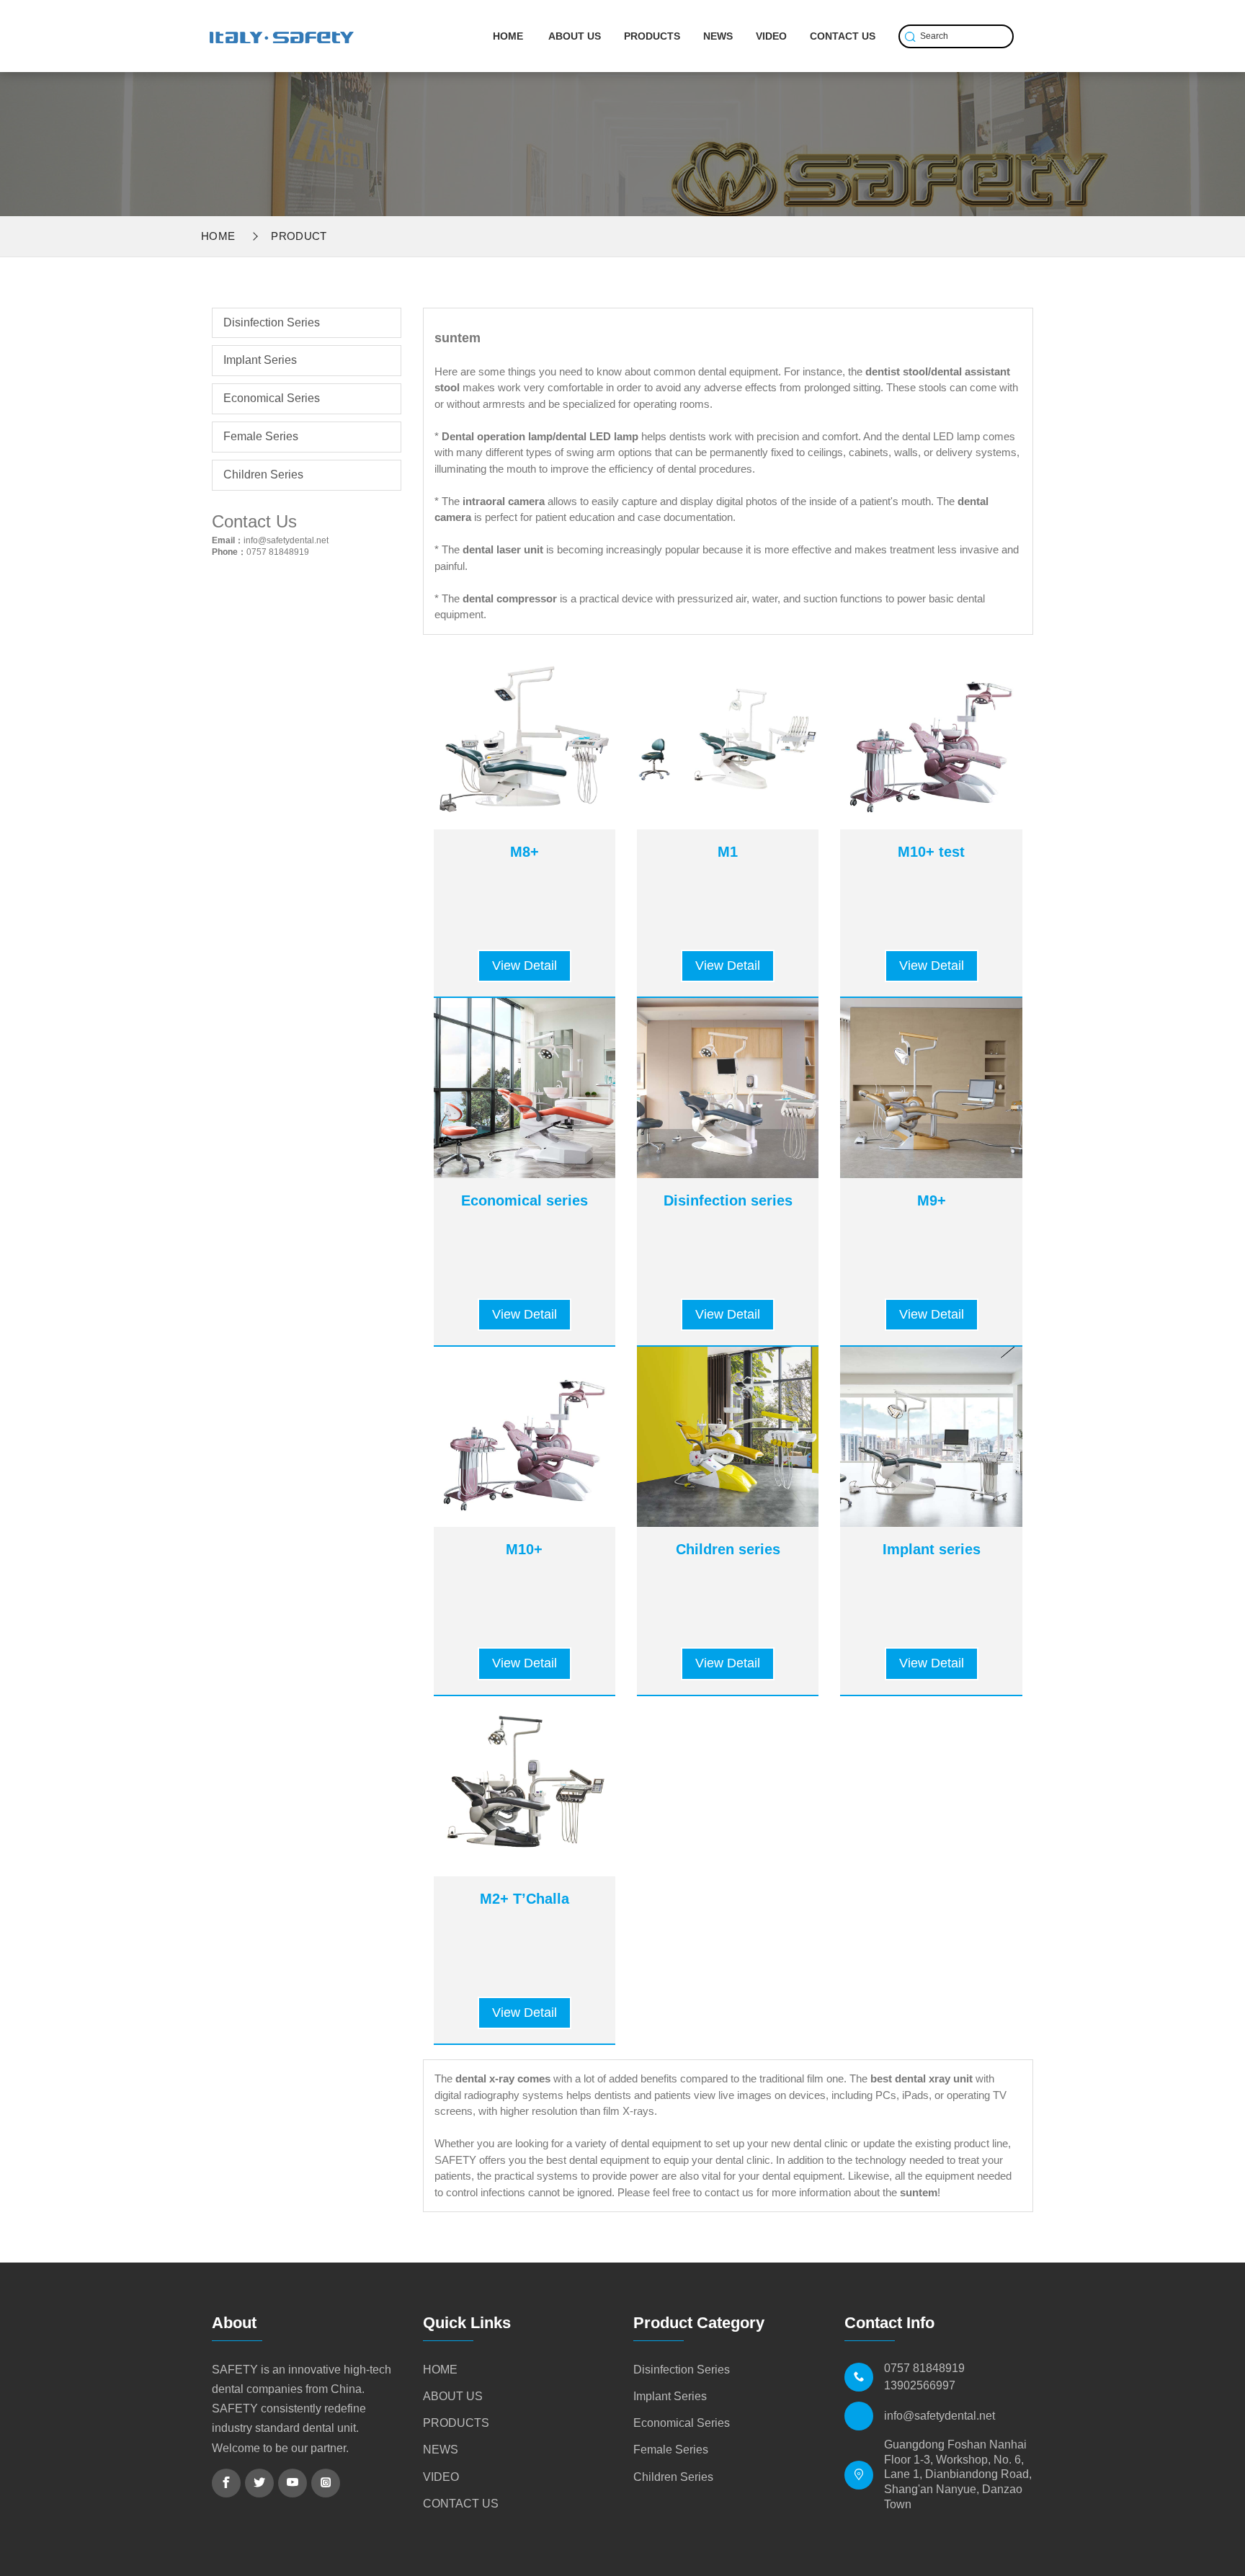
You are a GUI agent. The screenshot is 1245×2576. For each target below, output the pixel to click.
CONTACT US (843, 36)
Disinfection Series (272, 322)
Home (218, 236)
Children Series (263, 474)
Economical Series (272, 398)
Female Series (261, 436)
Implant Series (260, 360)
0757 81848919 (278, 552)
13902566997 (920, 2385)
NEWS (718, 36)
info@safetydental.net (286, 540)
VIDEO (771, 36)
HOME (508, 36)
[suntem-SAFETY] (282, 29)
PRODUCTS (652, 36)
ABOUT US (575, 36)
